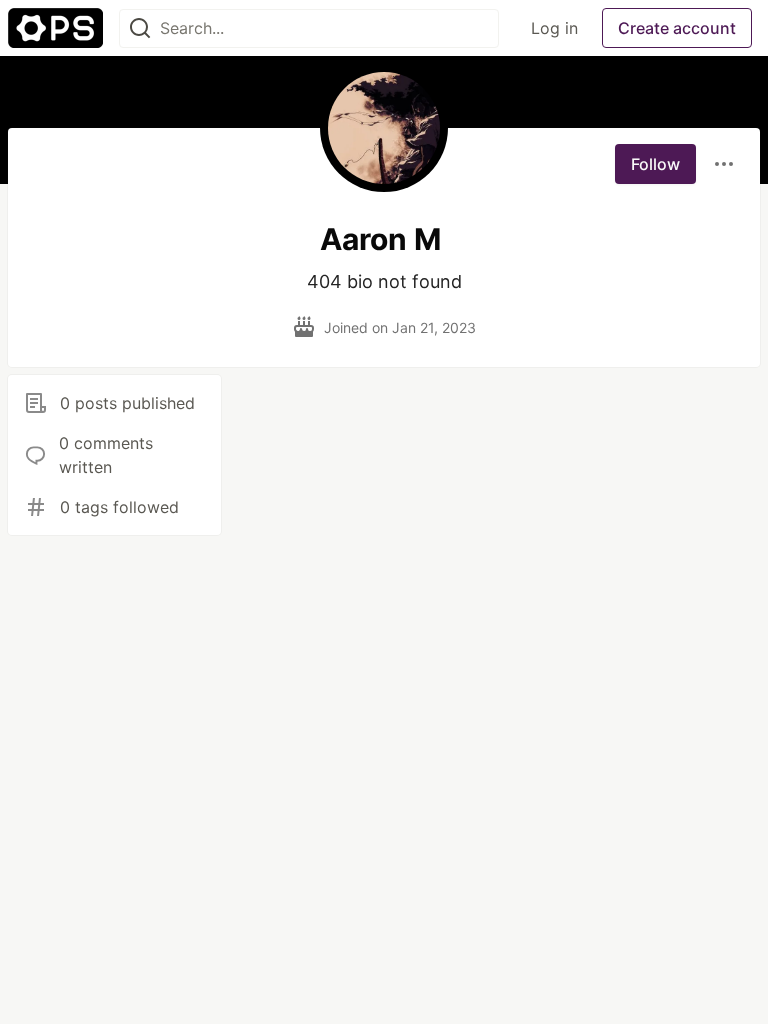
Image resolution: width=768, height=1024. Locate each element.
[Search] (140, 28)
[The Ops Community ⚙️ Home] (55, 28)
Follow (655, 164)
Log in (554, 28)
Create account (677, 28)
